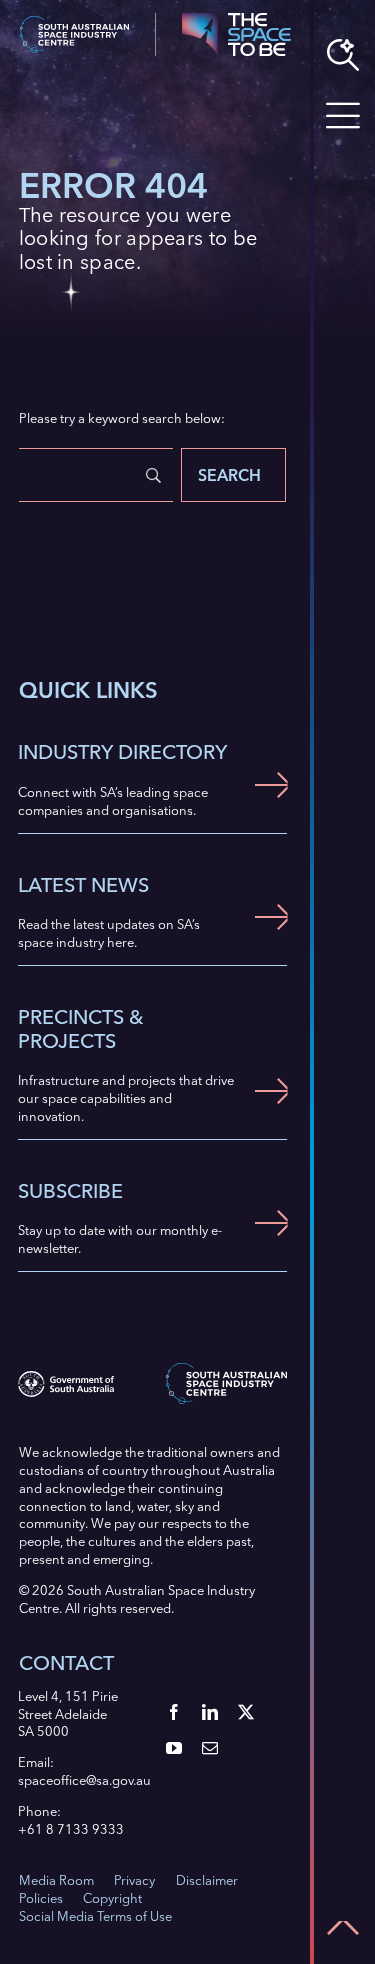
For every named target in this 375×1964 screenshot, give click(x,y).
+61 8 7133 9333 (71, 1829)
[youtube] (174, 1748)
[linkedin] (210, 1712)
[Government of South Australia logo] (65, 1377)
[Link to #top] (343, 1928)
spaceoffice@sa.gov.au (84, 1780)
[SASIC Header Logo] (74, 22)
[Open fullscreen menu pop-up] (343, 116)
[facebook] (174, 1712)
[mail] (210, 1748)
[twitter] (246, 1712)
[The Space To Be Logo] (236, 19)
